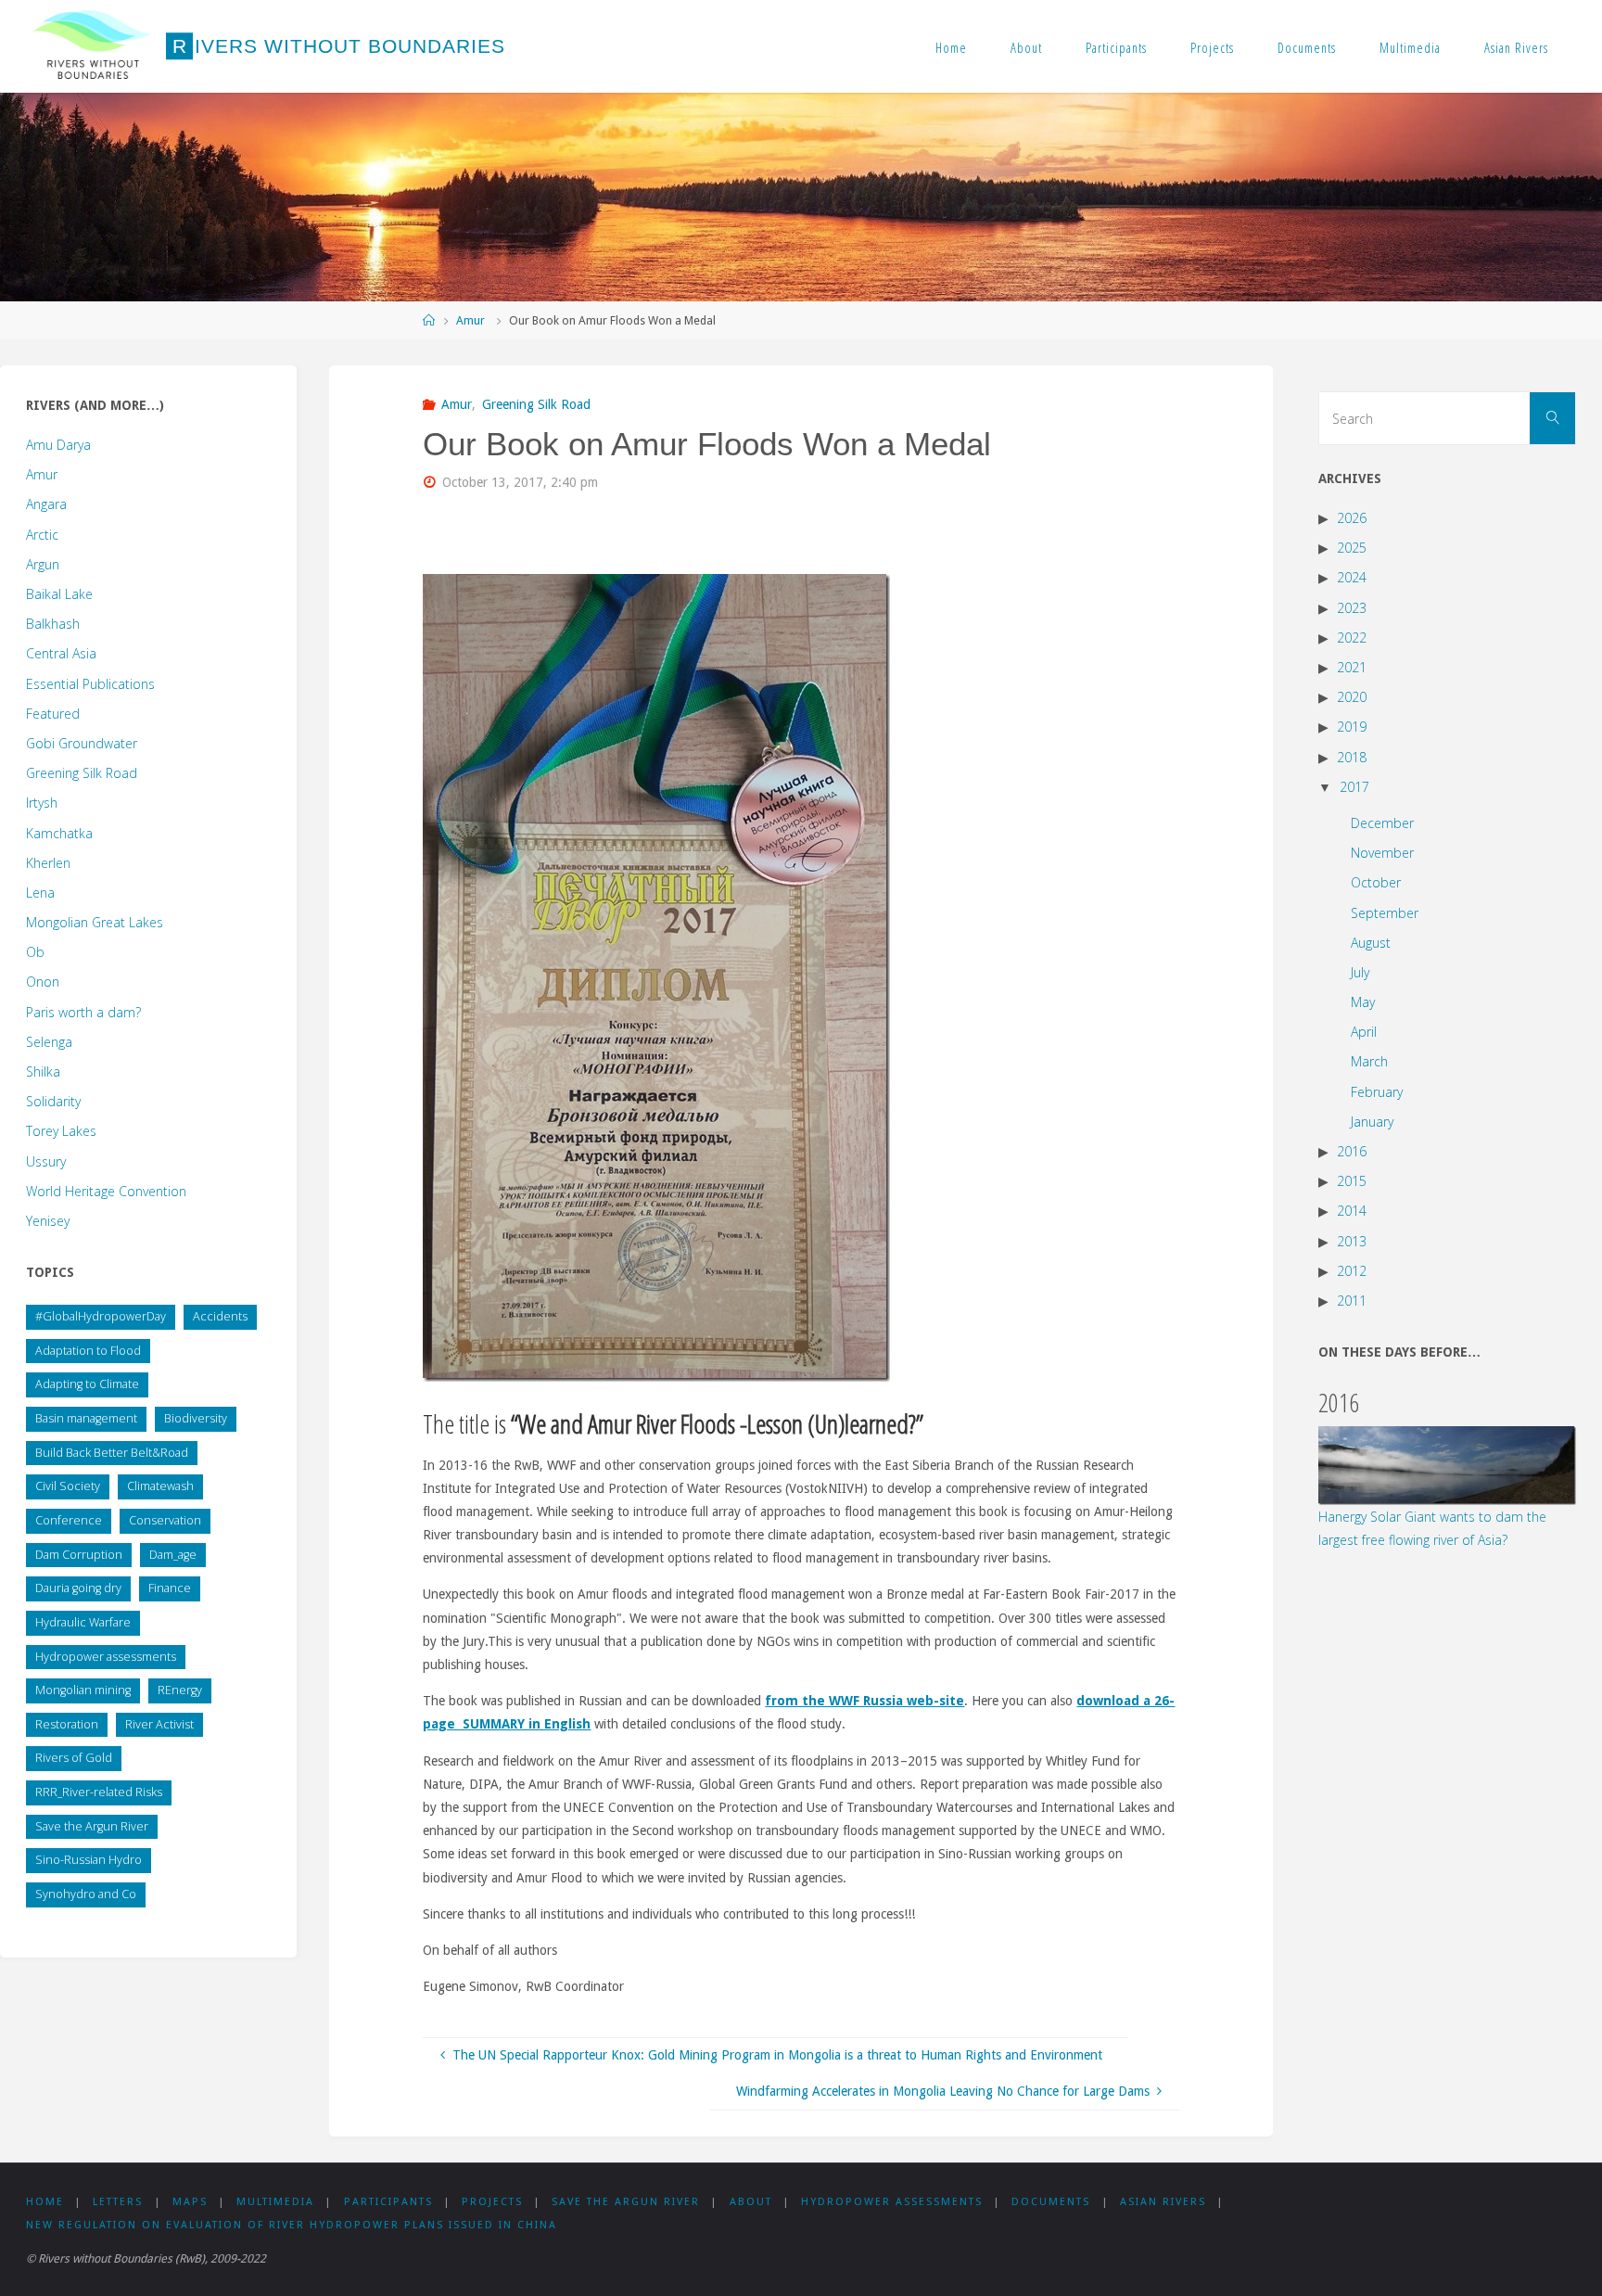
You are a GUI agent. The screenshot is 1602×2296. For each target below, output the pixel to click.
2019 (1352, 727)
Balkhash (53, 624)
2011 (1352, 1301)
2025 (1352, 548)
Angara (46, 504)
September (1385, 913)
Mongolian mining (83, 1690)
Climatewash (160, 1486)
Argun (43, 564)
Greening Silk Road (536, 404)
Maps (190, 2202)
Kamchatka (59, 833)
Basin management (86, 1418)
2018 (1352, 757)
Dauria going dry (78, 1588)
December (1382, 823)
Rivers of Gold (74, 1758)
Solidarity (53, 1101)
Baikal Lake (59, 594)
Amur (470, 320)
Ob (35, 952)
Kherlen (48, 863)
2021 (1352, 667)
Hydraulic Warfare (83, 1622)
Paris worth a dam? (83, 1012)
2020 (1352, 697)
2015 (1352, 1181)
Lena (40, 893)
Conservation (165, 1520)
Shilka (43, 1071)
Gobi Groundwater (82, 743)
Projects (1212, 47)
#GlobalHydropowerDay (101, 1316)
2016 (1352, 1151)
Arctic (42, 535)
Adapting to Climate (87, 1384)
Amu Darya (58, 445)
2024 (1352, 577)
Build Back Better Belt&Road (112, 1453)
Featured (53, 714)
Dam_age (173, 1555)
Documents (1307, 47)
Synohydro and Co (86, 1894)
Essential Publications (90, 684)
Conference (69, 1520)
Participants (1116, 47)
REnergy (180, 1690)
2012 (1352, 1271)
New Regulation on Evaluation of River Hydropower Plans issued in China (292, 2225)
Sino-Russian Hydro (89, 1860)
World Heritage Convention (106, 1191)
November (1382, 853)
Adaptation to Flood (88, 1351)
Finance (170, 1588)
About (1026, 47)
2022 (1352, 638)
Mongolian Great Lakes (95, 922)
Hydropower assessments (106, 1657)
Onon (43, 982)
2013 (1352, 1241)
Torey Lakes (61, 1131)
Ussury (46, 1161)
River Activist (159, 1724)
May (1363, 1002)
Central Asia (61, 653)
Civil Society (68, 1486)
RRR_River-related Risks (99, 1792)
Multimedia (1410, 47)
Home (951, 47)
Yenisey (48, 1221)
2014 (1352, 1211)
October (1376, 882)
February (1377, 1092)
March (1369, 1061)
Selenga (49, 1042)
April (1364, 1032)
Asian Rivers (1516, 47)
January (1372, 1122)
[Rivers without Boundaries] (93, 46)
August (1371, 943)
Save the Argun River (92, 1826)
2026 (1352, 518)
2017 (1354, 787)
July (1360, 972)
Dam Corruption (79, 1555)
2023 (1352, 608)
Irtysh (42, 803)
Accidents (220, 1316)
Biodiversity (196, 1418)
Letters (118, 2202)
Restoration (67, 1724)
